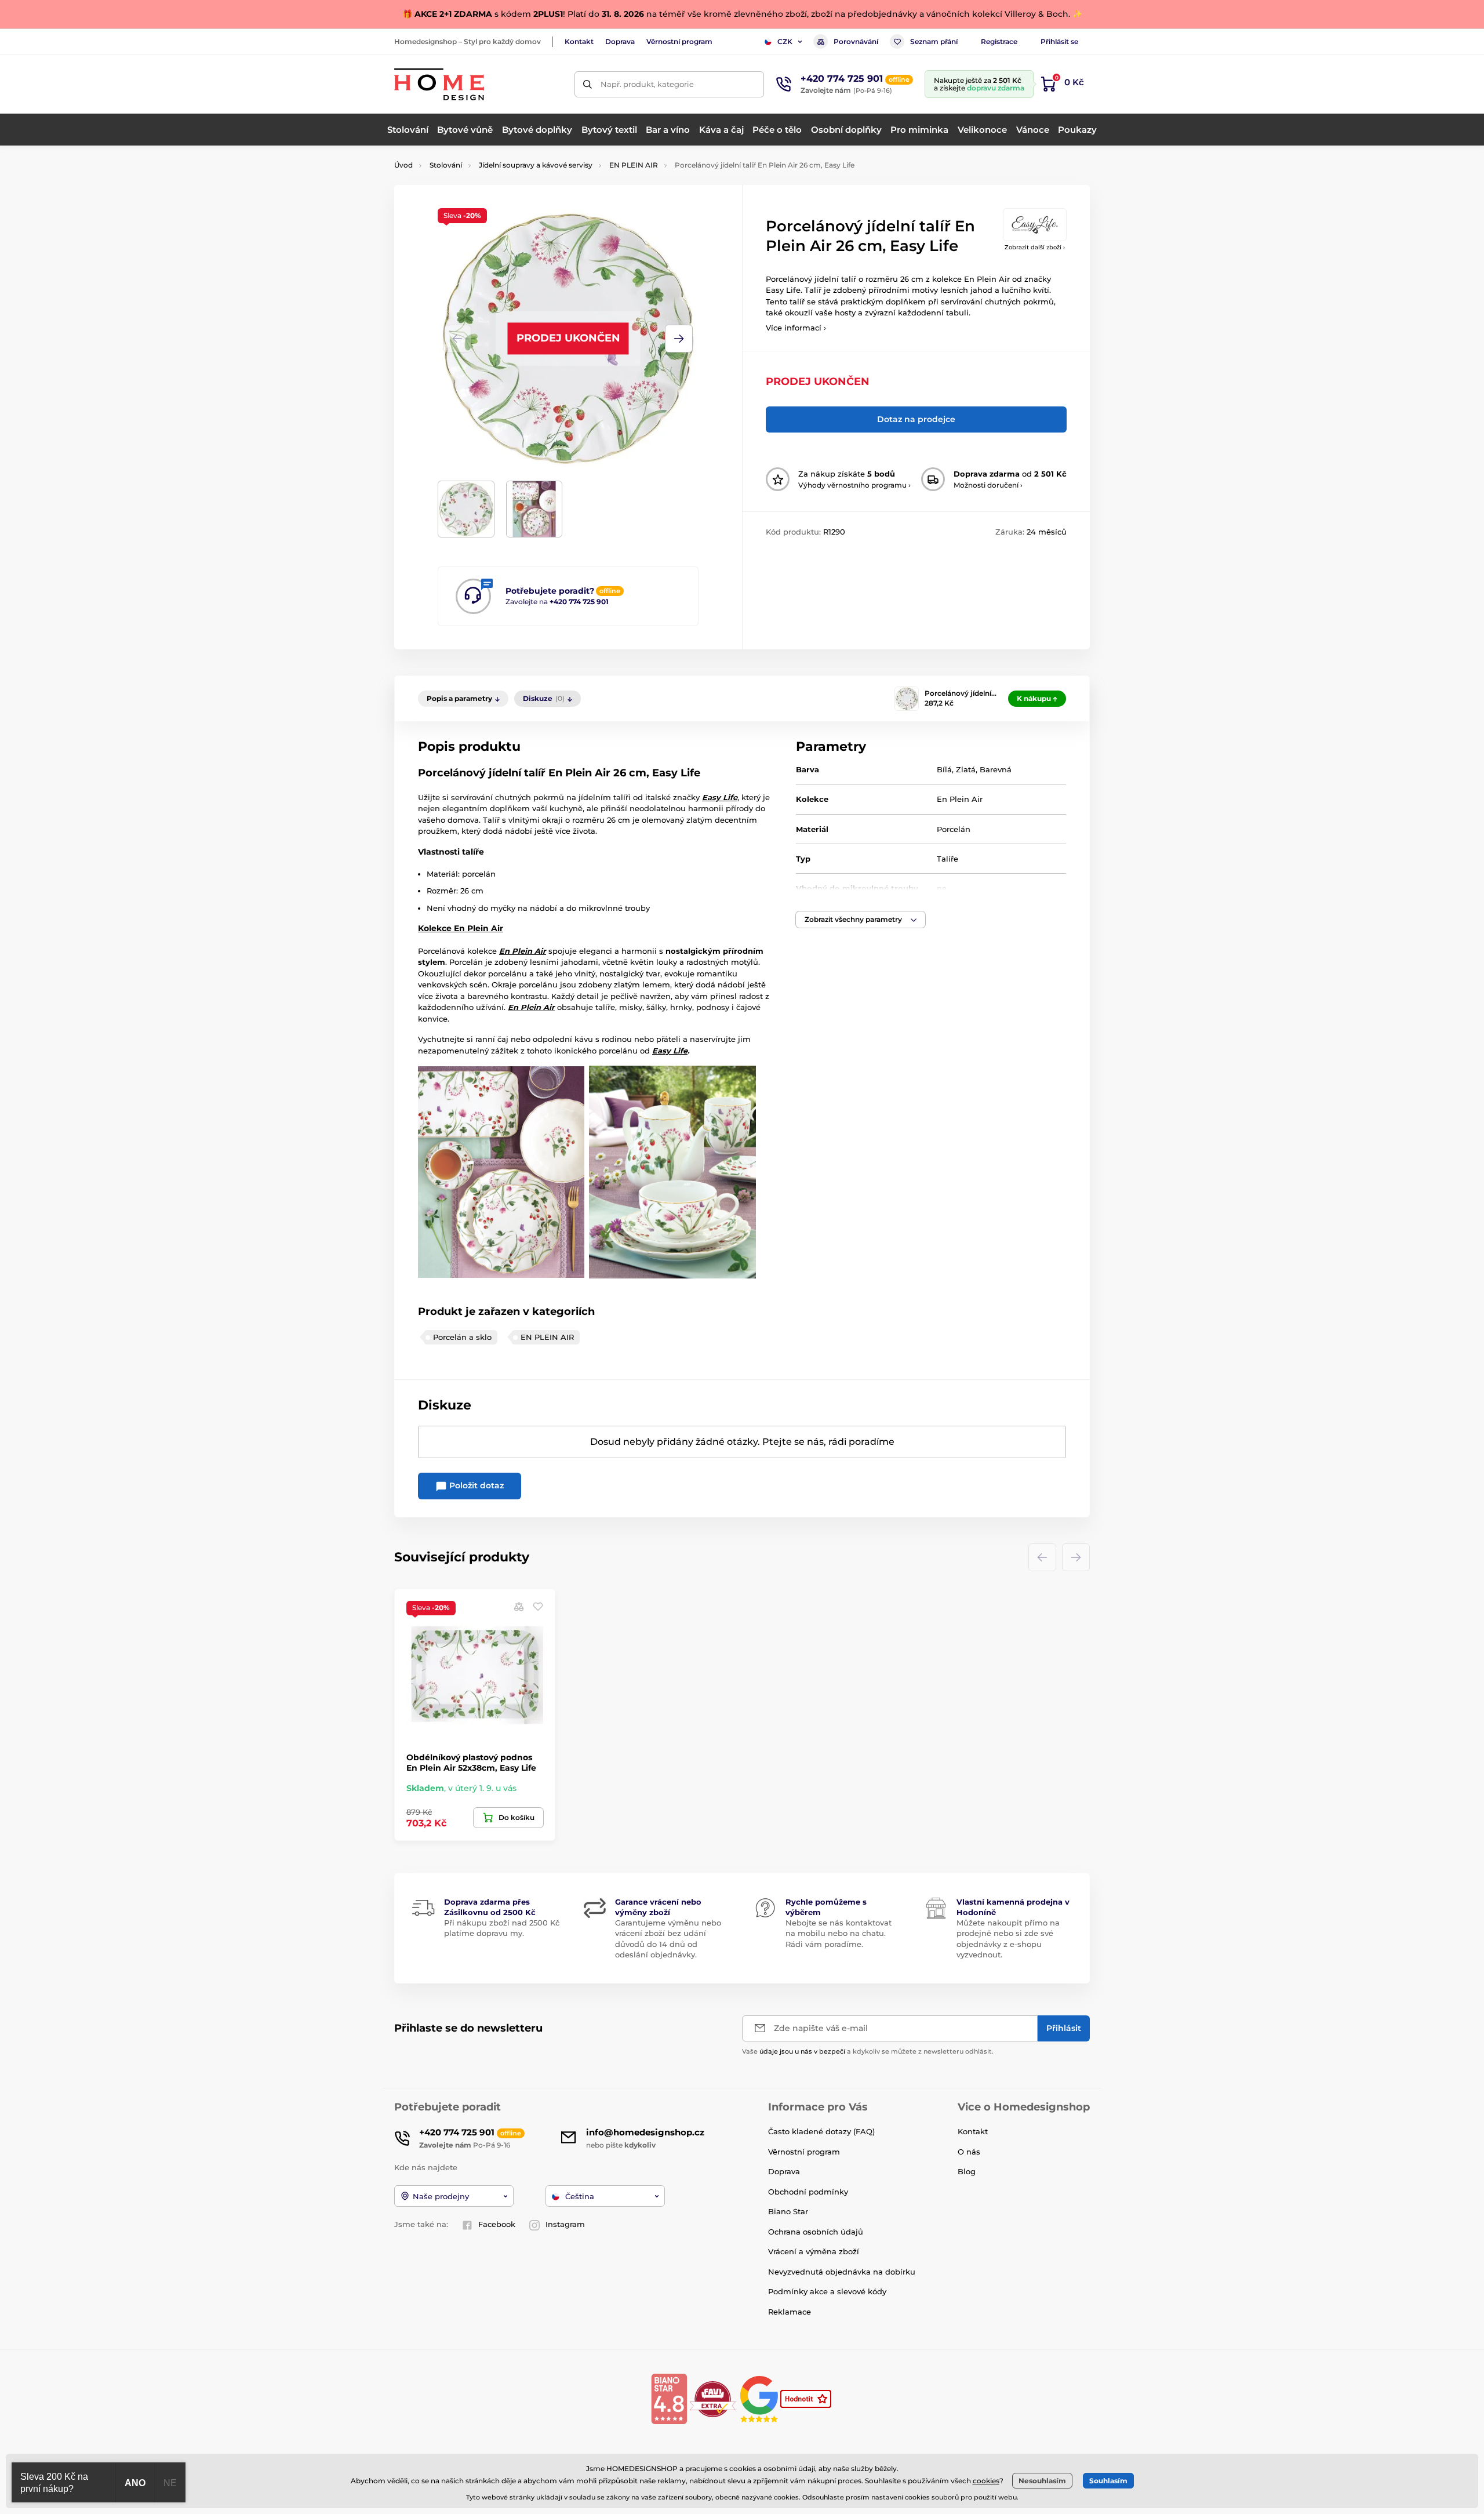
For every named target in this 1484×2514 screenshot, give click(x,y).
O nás (969, 2152)
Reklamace (790, 2312)
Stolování (446, 165)
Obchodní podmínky (808, 2192)
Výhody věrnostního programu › (854, 485)
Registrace (999, 41)
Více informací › (796, 328)
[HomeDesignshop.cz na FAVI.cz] (713, 2398)
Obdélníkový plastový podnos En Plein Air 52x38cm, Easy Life (471, 1763)
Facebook (497, 2224)
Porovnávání (856, 41)
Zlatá (966, 769)
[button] (679, 339)
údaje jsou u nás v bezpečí (802, 2051)
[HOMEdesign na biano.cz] (669, 2398)
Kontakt (579, 41)
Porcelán (954, 829)
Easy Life (670, 1051)
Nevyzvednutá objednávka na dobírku (842, 2272)
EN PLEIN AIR (634, 165)
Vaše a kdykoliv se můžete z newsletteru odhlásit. (868, 2051)
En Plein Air (960, 799)
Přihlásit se (1059, 41)
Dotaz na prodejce (916, 419)
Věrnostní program (679, 41)
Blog (967, 2171)
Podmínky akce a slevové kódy (827, 2291)
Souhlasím (1108, 2481)
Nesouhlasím (1042, 2481)
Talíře (947, 859)
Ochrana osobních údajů (816, 2232)
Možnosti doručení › (988, 485)
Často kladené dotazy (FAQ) (821, 2131)
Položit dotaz (475, 1485)
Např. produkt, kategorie (647, 84)
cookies (986, 2481)
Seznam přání (934, 41)
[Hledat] (588, 84)
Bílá (944, 769)
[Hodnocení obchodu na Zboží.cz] (807, 2398)
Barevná (996, 769)
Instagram (565, 2224)
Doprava (620, 41)
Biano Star (788, 2211)
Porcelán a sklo (462, 1337)
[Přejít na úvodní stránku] (439, 84)
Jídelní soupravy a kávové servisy (536, 165)
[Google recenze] (760, 2398)
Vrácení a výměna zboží (814, 2251)
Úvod (403, 165)
